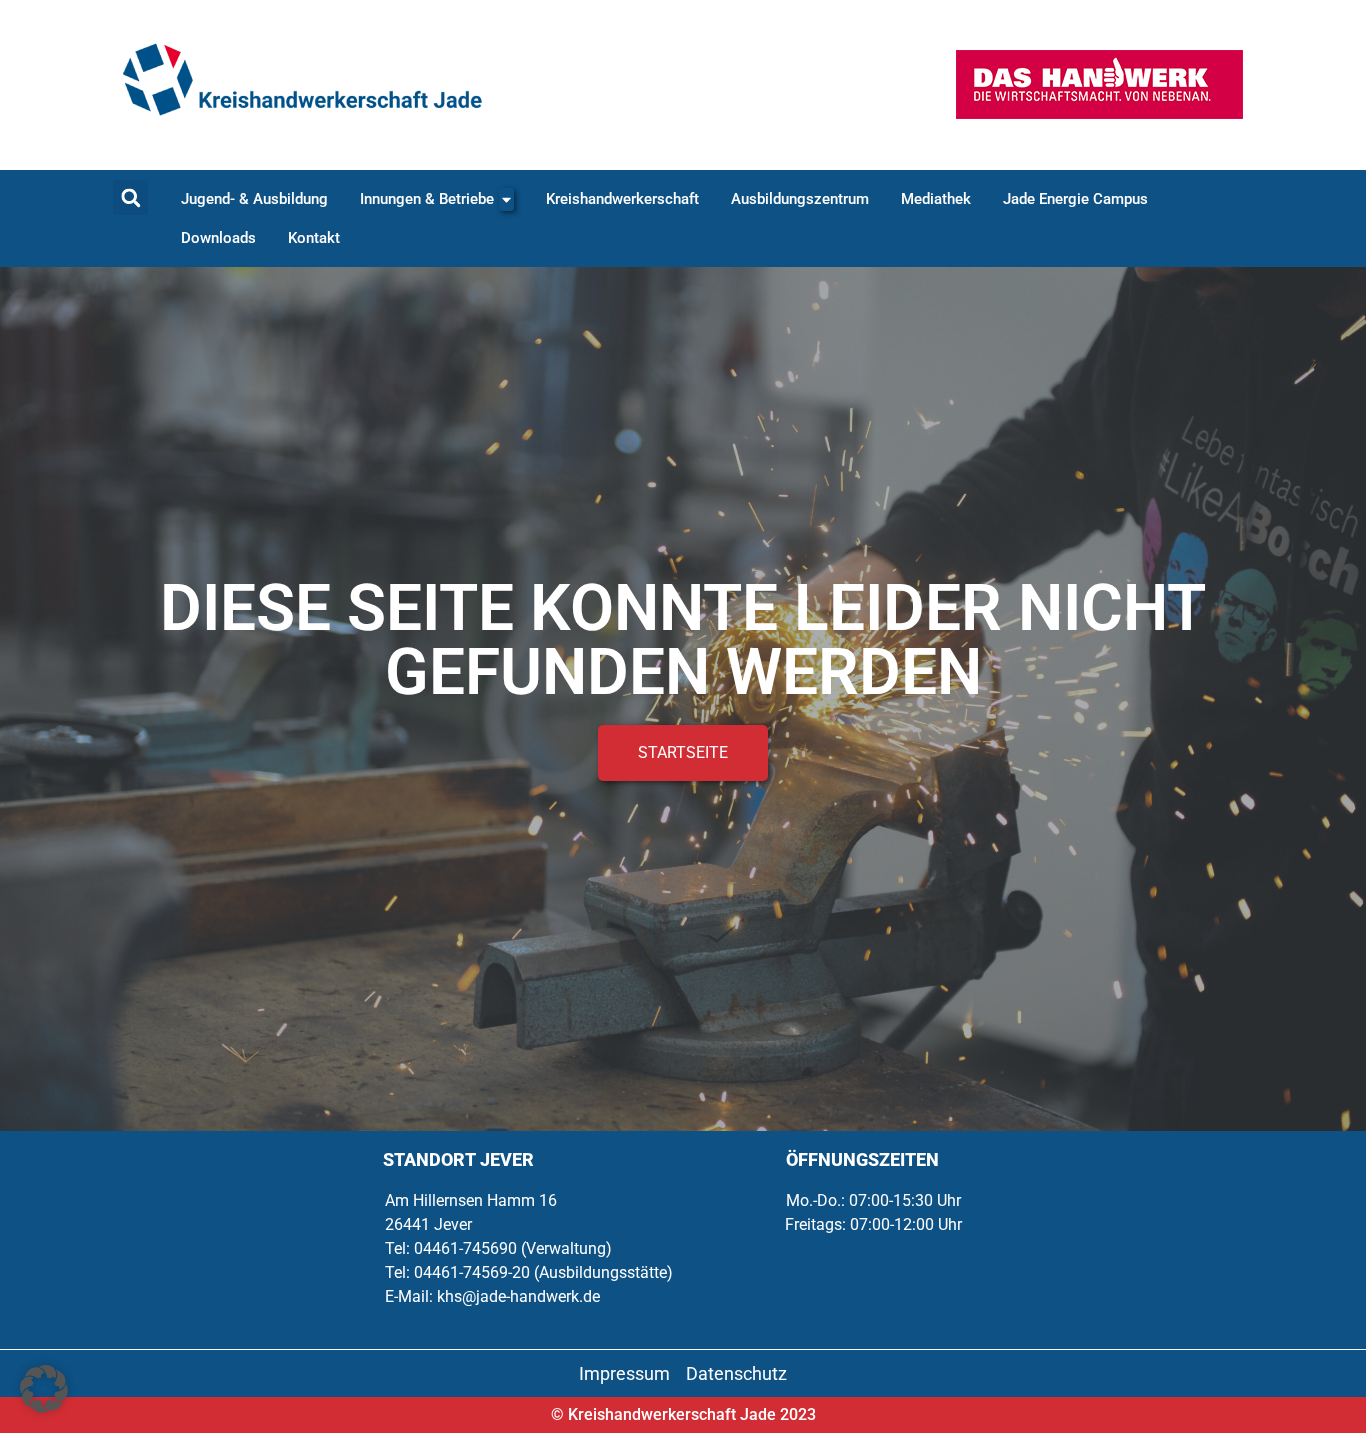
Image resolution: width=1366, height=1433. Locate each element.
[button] (130, 197)
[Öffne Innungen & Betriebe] (506, 199)
